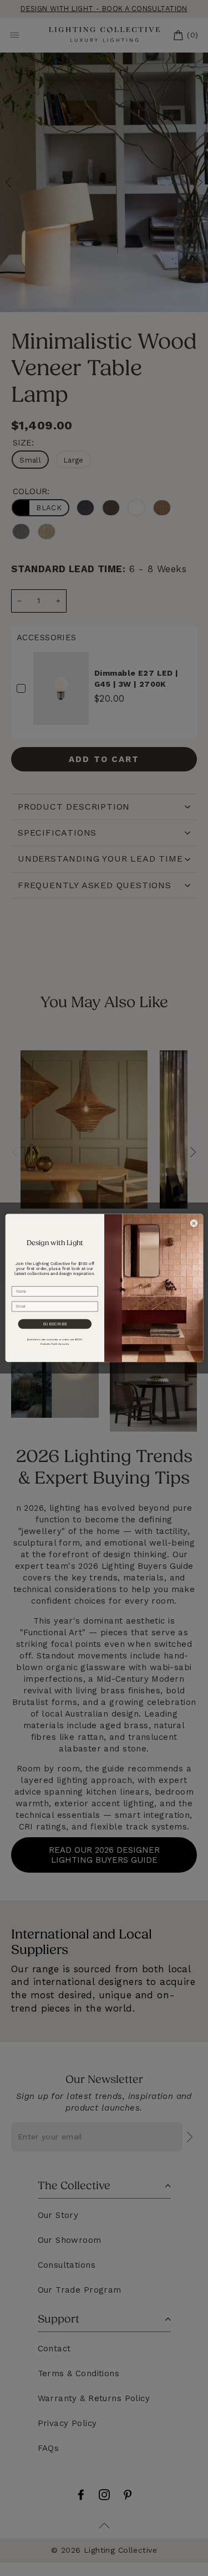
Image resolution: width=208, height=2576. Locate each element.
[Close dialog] (193, 1223)
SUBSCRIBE (54, 1324)
